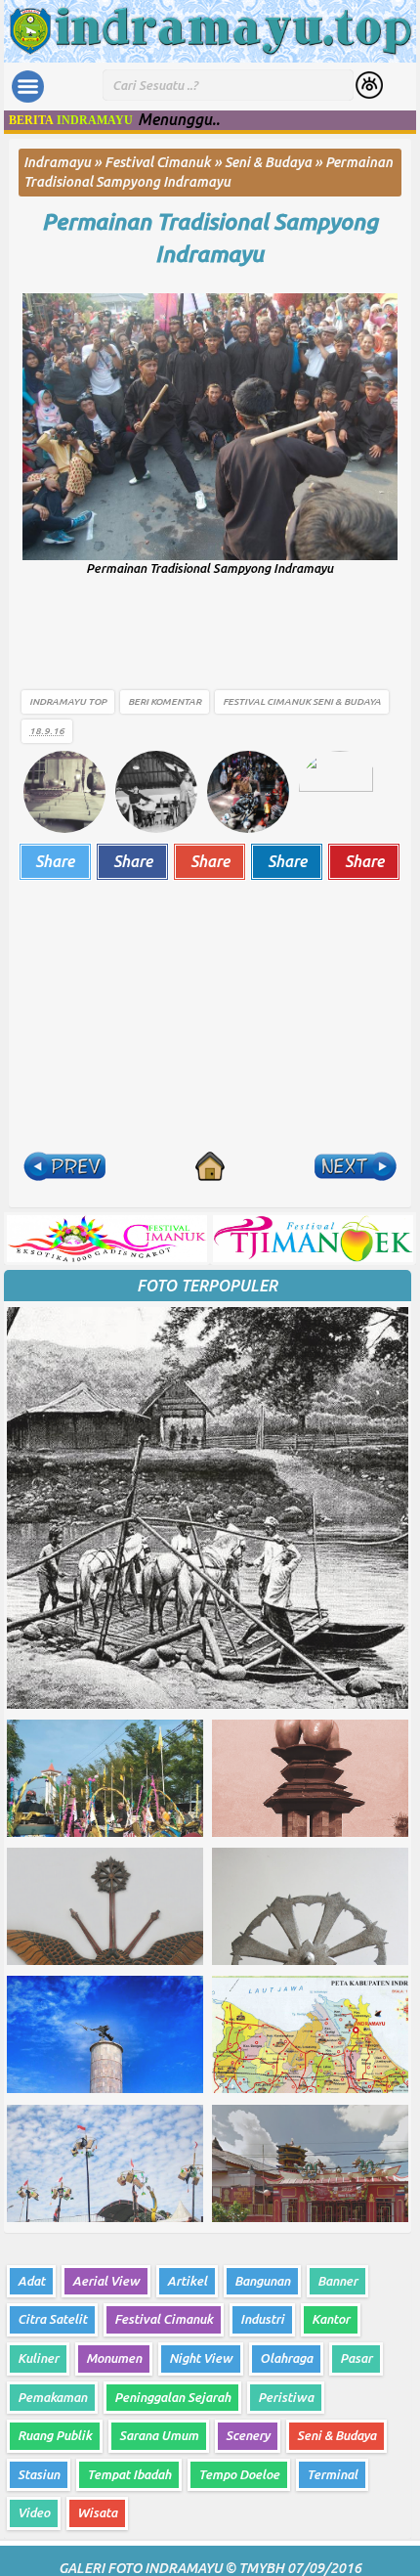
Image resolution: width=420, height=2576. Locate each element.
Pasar (356, 2358)
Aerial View (106, 2281)
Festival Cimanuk (267, 701)
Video (34, 2512)
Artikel (187, 2281)
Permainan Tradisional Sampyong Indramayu (210, 237)
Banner (337, 2281)
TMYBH (261, 2568)
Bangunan (262, 2281)
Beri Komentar (165, 701)
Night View (201, 2358)
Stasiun (39, 2474)
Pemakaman (52, 2397)
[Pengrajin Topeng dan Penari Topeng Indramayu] (248, 790)
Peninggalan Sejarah (172, 2397)
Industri (262, 2319)
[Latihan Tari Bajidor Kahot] (156, 790)
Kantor (331, 2319)
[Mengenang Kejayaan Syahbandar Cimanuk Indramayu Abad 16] (340, 790)
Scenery (248, 2435)
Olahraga (286, 2358)
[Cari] (370, 87)
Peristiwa (286, 2397)
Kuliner (38, 2358)
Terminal (332, 2474)
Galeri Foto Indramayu (140, 2568)
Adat (31, 2281)
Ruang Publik (55, 2435)
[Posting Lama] (356, 1166)
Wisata (97, 2512)
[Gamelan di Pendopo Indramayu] (64, 790)
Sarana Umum (159, 2435)
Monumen (114, 2358)
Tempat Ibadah (129, 2474)
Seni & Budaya (347, 701)
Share (55, 861)
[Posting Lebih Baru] (64, 1166)
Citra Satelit (52, 2319)
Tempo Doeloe (239, 2474)
